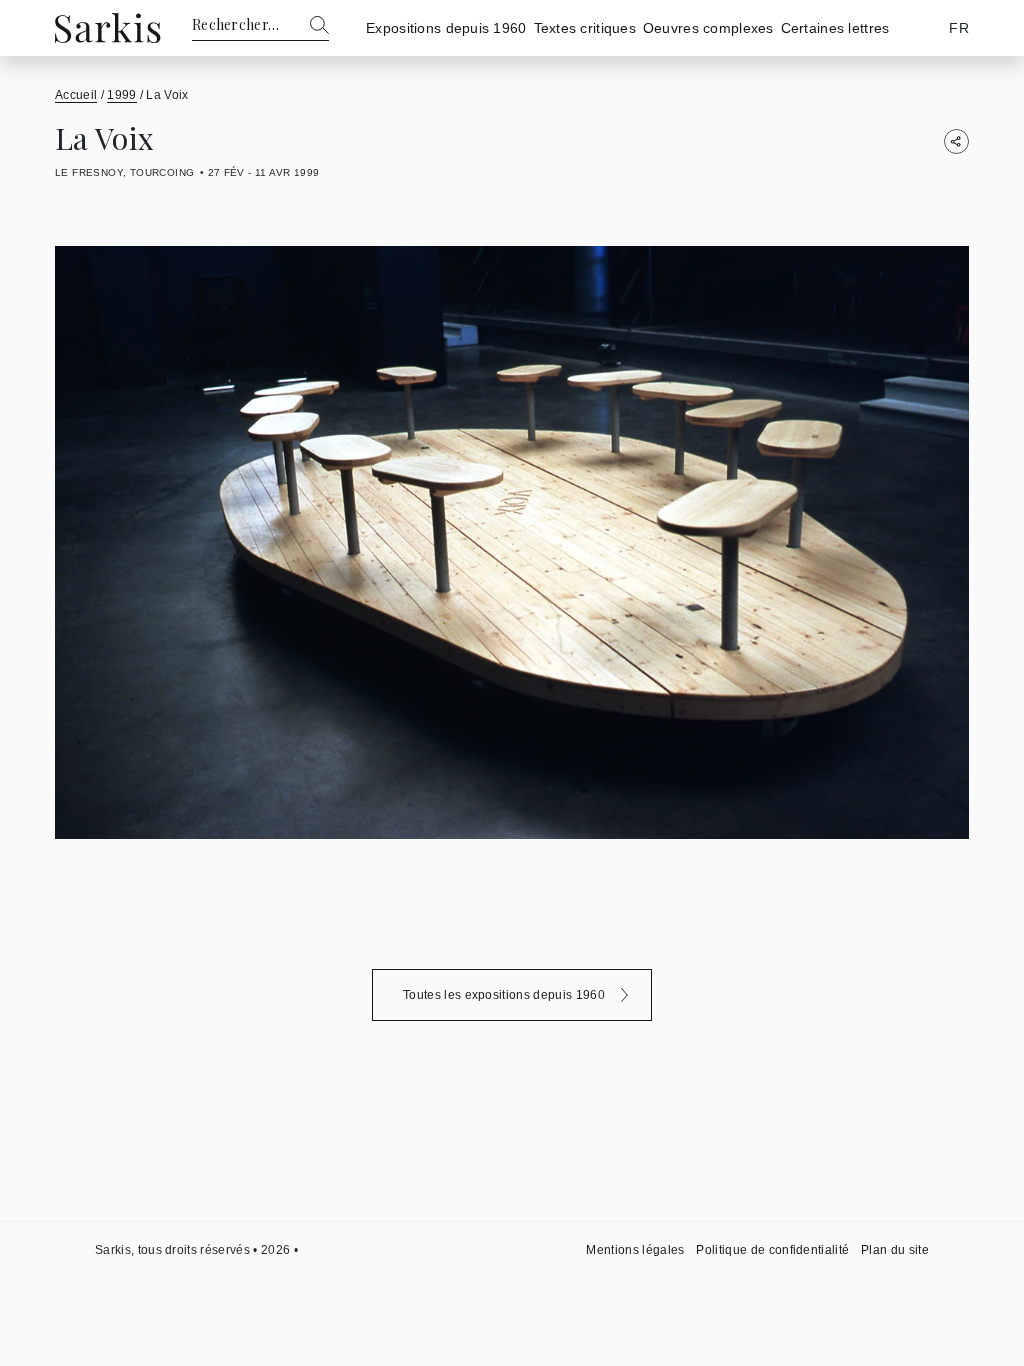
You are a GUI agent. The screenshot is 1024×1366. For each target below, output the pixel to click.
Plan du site (895, 1250)
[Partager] (956, 141)
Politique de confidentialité (772, 1250)
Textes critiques (585, 28)
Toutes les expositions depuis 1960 (504, 995)
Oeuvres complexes (708, 28)
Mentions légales (635, 1250)
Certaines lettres (835, 28)
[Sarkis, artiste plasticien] (108, 27)
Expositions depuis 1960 (446, 28)
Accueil (76, 95)
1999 (121, 95)
